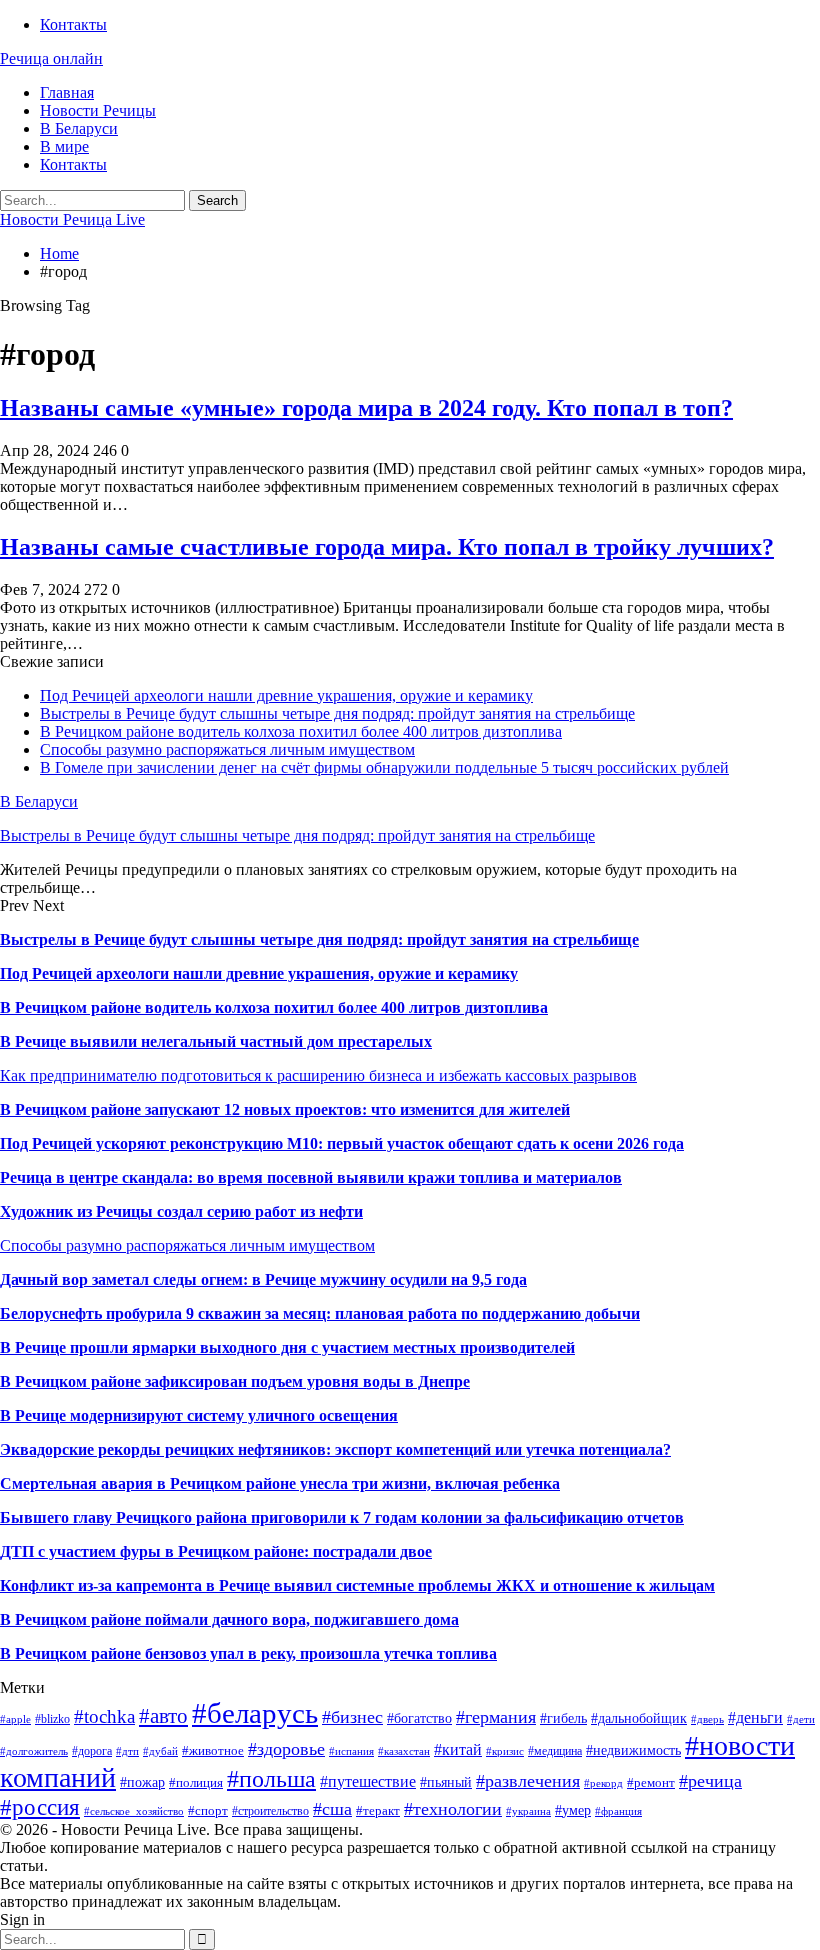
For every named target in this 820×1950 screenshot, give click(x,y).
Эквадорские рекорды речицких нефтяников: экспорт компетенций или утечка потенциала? (335, 1449)
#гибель (563, 1718)
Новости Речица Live (72, 219)
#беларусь (255, 1713)
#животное (213, 1750)
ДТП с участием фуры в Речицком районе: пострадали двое (216, 1551)
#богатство (419, 1718)
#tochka (104, 1716)
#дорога (92, 1751)
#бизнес (352, 1717)
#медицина (555, 1751)
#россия (40, 1807)
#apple (15, 1719)
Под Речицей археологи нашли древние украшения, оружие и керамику (286, 695)
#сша (332, 1809)
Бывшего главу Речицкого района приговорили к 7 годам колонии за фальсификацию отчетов (342, 1517)
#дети (801, 1719)
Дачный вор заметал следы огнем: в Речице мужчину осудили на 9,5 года (263, 1279)
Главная (67, 92)
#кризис (505, 1751)
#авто (163, 1716)
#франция (618, 1811)
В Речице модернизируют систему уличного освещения (199, 1415)
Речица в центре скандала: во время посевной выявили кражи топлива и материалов (311, 1177)
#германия (496, 1717)
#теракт (378, 1810)
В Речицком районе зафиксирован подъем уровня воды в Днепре (235, 1381)
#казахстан (404, 1751)
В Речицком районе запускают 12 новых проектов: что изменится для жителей (285, 1109)
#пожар (142, 1782)
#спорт (208, 1810)
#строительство (270, 1811)
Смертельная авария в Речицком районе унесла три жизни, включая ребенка (280, 1483)
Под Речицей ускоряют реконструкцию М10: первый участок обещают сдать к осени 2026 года (342, 1143)
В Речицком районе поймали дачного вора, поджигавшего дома (229, 1619)
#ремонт (651, 1782)
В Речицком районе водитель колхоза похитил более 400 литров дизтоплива (301, 731)
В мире (64, 146)
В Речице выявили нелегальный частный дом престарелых (216, 1041)
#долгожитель (34, 1751)
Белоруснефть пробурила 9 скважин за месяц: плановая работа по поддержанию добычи (320, 1313)
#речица (710, 1781)
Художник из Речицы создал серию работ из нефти (181, 1211)
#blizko (52, 1719)
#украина (528, 1811)
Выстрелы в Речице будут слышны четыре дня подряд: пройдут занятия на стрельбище (337, 713)
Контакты (73, 24)
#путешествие (368, 1781)
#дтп (127, 1751)
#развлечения (528, 1781)
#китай (458, 1749)
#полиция (196, 1782)
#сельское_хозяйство (134, 1811)
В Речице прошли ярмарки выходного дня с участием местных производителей (287, 1347)
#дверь (707, 1719)
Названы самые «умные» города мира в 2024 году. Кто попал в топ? (366, 408)
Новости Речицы (98, 110)
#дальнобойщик (639, 1718)
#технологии (453, 1809)
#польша (271, 1779)
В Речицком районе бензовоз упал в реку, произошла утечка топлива (248, 1653)
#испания (351, 1751)
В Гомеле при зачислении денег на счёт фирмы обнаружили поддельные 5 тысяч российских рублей (384, 767)
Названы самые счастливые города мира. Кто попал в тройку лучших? (387, 547)
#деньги (755, 1717)
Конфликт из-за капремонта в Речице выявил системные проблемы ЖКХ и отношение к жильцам (357, 1585)
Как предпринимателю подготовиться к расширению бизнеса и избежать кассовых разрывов (318, 1075)
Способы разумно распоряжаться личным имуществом (227, 749)
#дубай (160, 1751)
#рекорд (603, 1783)
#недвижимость (633, 1750)
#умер (573, 1810)
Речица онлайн (51, 58)
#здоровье (286, 1749)
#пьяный (446, 1782)
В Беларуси (79, 128)
